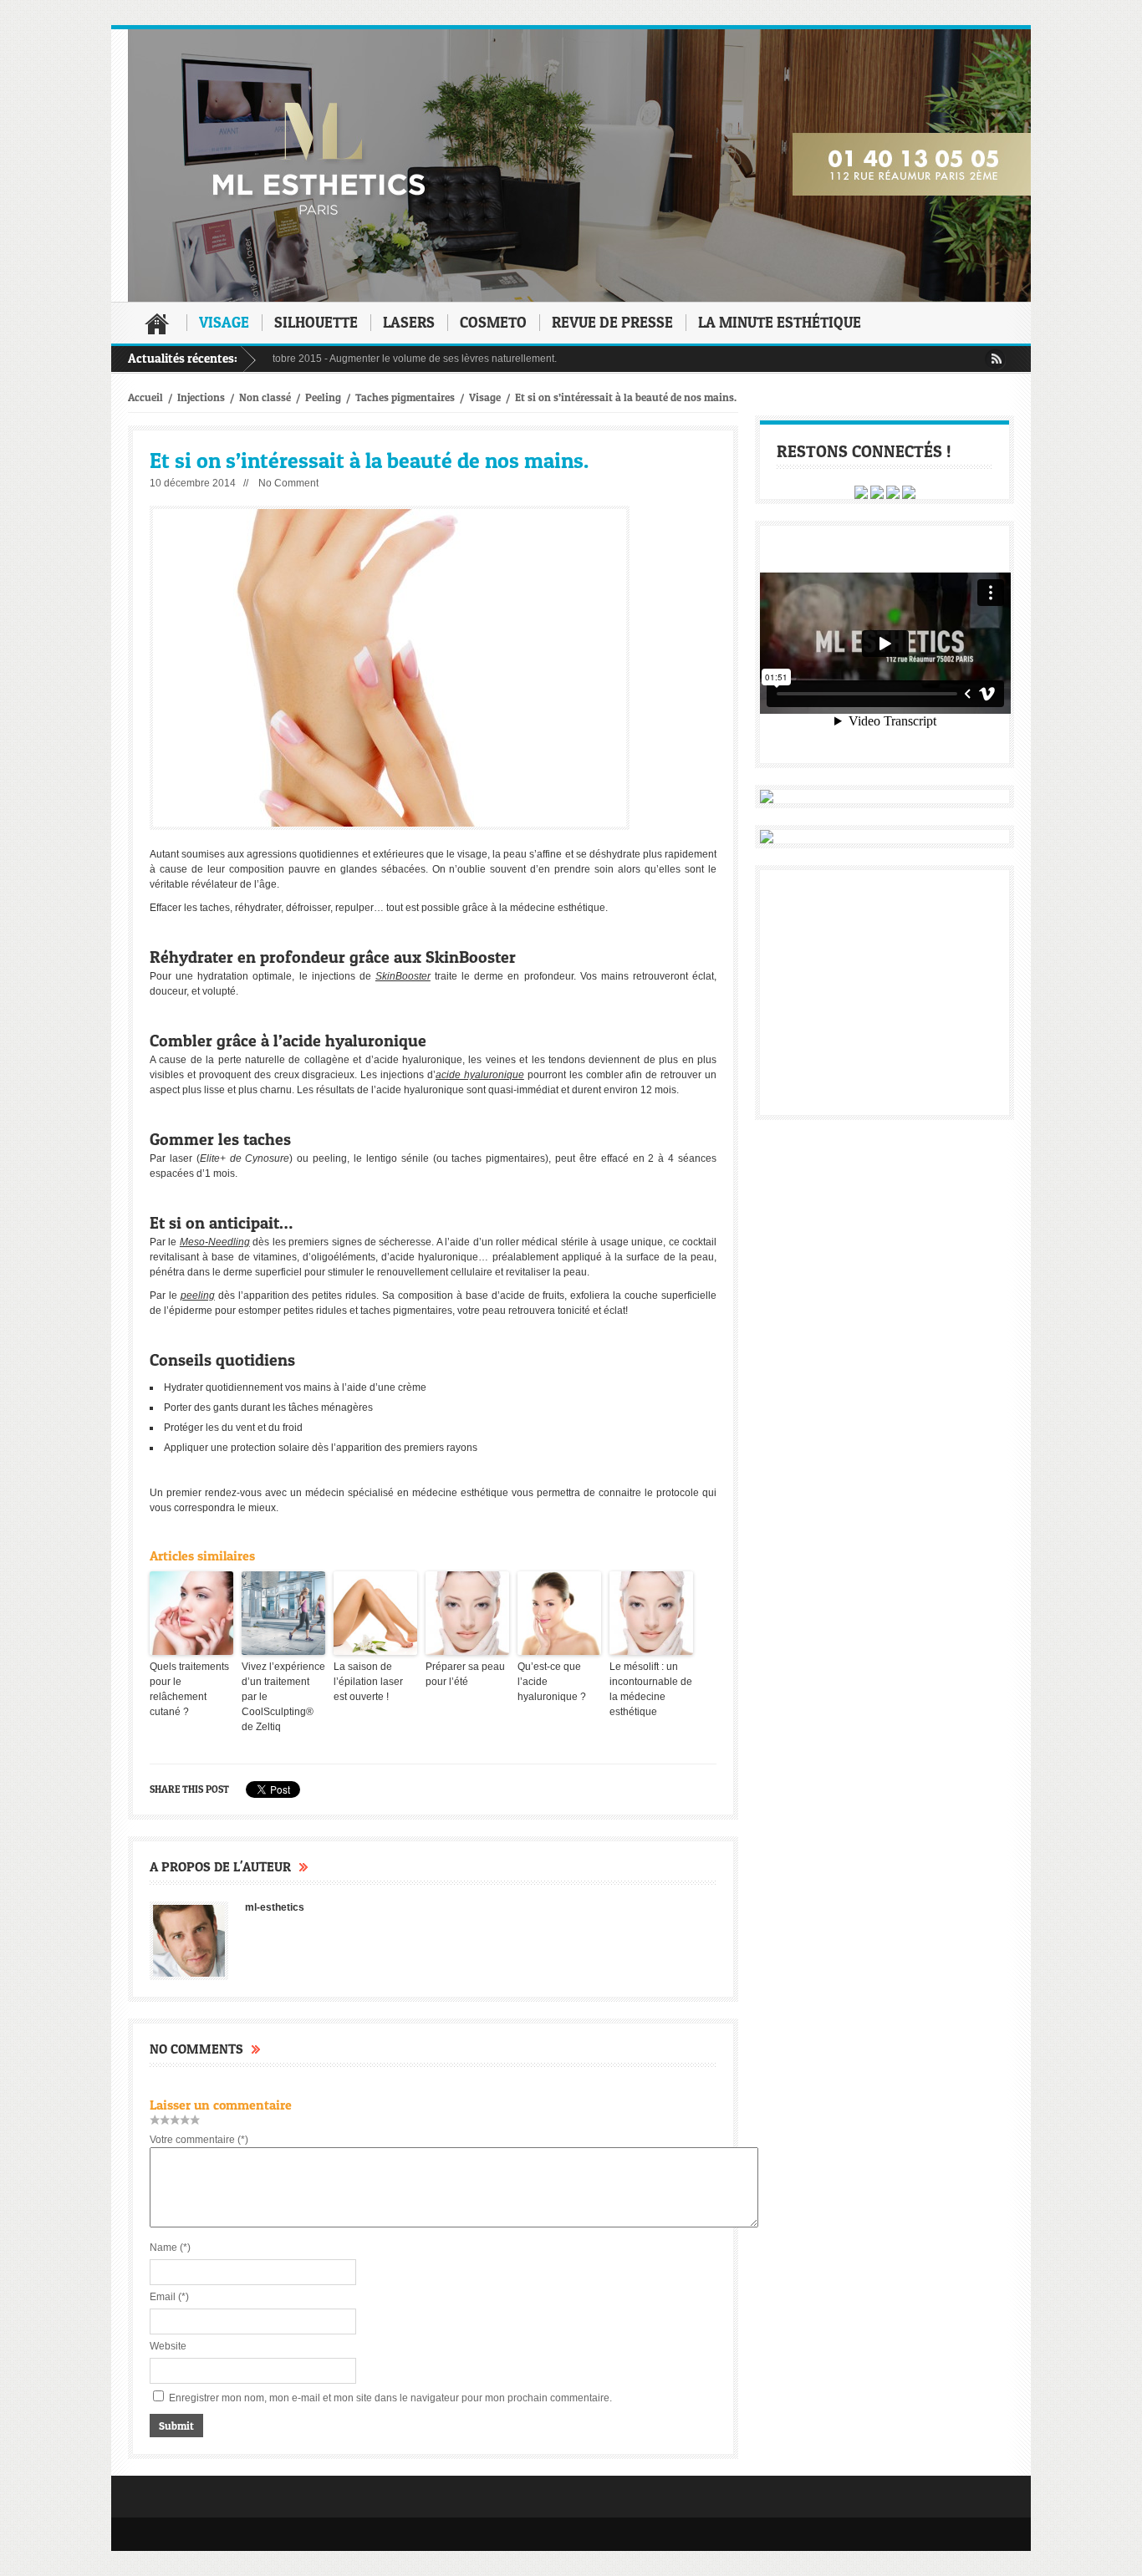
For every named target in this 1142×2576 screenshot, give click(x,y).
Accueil (157, 323)
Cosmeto (493, 322)
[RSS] (995, 359)
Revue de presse (612, 322)
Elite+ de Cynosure (245, 1158)
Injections (201, 397)
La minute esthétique (780, 322)
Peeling (323, 397)
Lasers (409, 322)
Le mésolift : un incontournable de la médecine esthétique (651, 1689)
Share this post (189, 1789)
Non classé (265, 397)
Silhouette (316, 322)
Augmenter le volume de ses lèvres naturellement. (404, 359)
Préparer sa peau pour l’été (465, 1674)
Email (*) (169, 2297)
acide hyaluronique (480, 1075)
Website (168, 2346)
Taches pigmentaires (405, 397)
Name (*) (170, 2248)
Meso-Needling (215, 1242)
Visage (224, 322)
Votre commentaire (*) (199, 2140)
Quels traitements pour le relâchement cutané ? (189, 1689)
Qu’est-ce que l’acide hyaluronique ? (552, 1682)
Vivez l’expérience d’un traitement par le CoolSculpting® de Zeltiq (283, 1697)
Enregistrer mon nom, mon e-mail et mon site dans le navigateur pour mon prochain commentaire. (390, 2398)
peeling (198, 1296)
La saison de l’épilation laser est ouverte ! (368, 1682)
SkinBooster (403, 976)
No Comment (288, 483)
